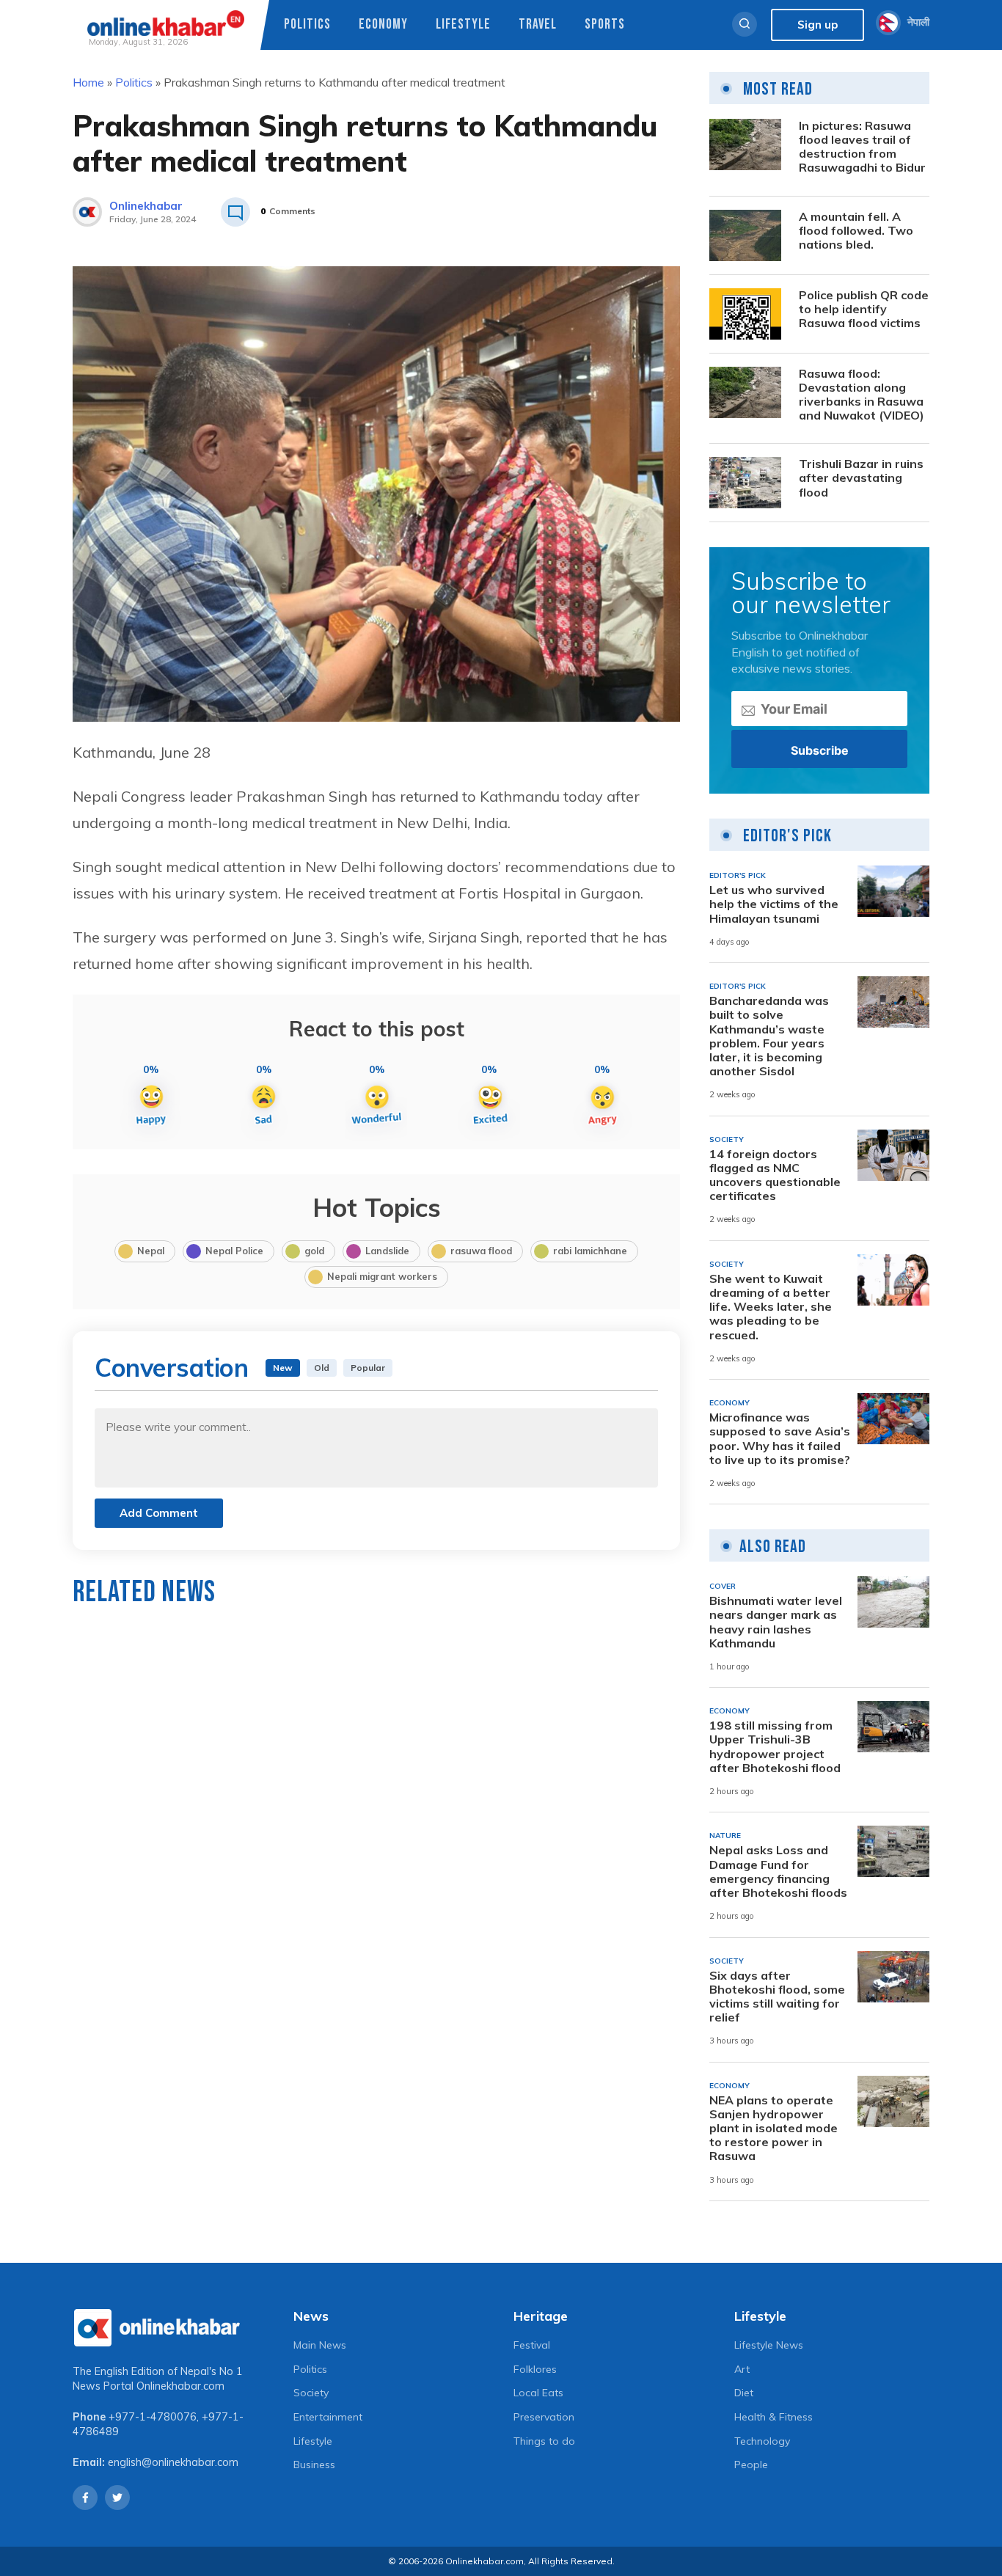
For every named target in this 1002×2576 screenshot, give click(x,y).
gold (314, 1251)
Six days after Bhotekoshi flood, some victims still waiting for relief (777, 1997)
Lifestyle (463, 25)
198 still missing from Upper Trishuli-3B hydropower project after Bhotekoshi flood (775, 1747)
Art (742, 2369)
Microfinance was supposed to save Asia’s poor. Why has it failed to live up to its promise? (780, 1439)
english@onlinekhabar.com (173, 2462)
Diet (744, 2393)
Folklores (535, 2369)
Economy (383, 25)
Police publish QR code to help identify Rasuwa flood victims (864, 309)
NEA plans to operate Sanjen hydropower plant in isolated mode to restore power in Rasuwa (774, 2129)
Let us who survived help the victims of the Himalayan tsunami (774, 904)
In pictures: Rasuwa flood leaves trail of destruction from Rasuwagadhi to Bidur (862, 147)
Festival (532, 2345)
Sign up (818, 25)
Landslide (387, 1251)
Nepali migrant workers (382, 1276)
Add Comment (159, 1513)
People (751, 2465)
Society (311, 2393)
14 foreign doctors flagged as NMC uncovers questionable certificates (775, 1175)
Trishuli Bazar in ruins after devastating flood (861, 478)
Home (88, 82)
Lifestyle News (769, 2345)
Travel (538, 25)
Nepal (151, 1251)
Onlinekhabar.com (180, 2386)
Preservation (544, 2417)
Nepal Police (234, 1251)
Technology (762, 2441)
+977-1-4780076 (153, 2417)
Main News (320, 2345)
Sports (605, 25)
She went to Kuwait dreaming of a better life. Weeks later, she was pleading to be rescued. (771, 1307)
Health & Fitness (774, 2417)
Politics (307, 25)
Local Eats (538, 2393)
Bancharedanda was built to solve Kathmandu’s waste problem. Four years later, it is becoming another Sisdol (769, 1036)
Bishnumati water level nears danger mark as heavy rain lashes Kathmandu (776, 1622)
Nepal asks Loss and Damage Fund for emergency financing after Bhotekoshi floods (778, 1871)
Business (314, 2465)
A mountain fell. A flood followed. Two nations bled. (856, 231)
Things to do (544, 2441)
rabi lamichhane (590, 1251)
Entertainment (328, 2417)
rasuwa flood (481, 1251)
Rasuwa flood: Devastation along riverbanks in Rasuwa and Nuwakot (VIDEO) (862, 395)
